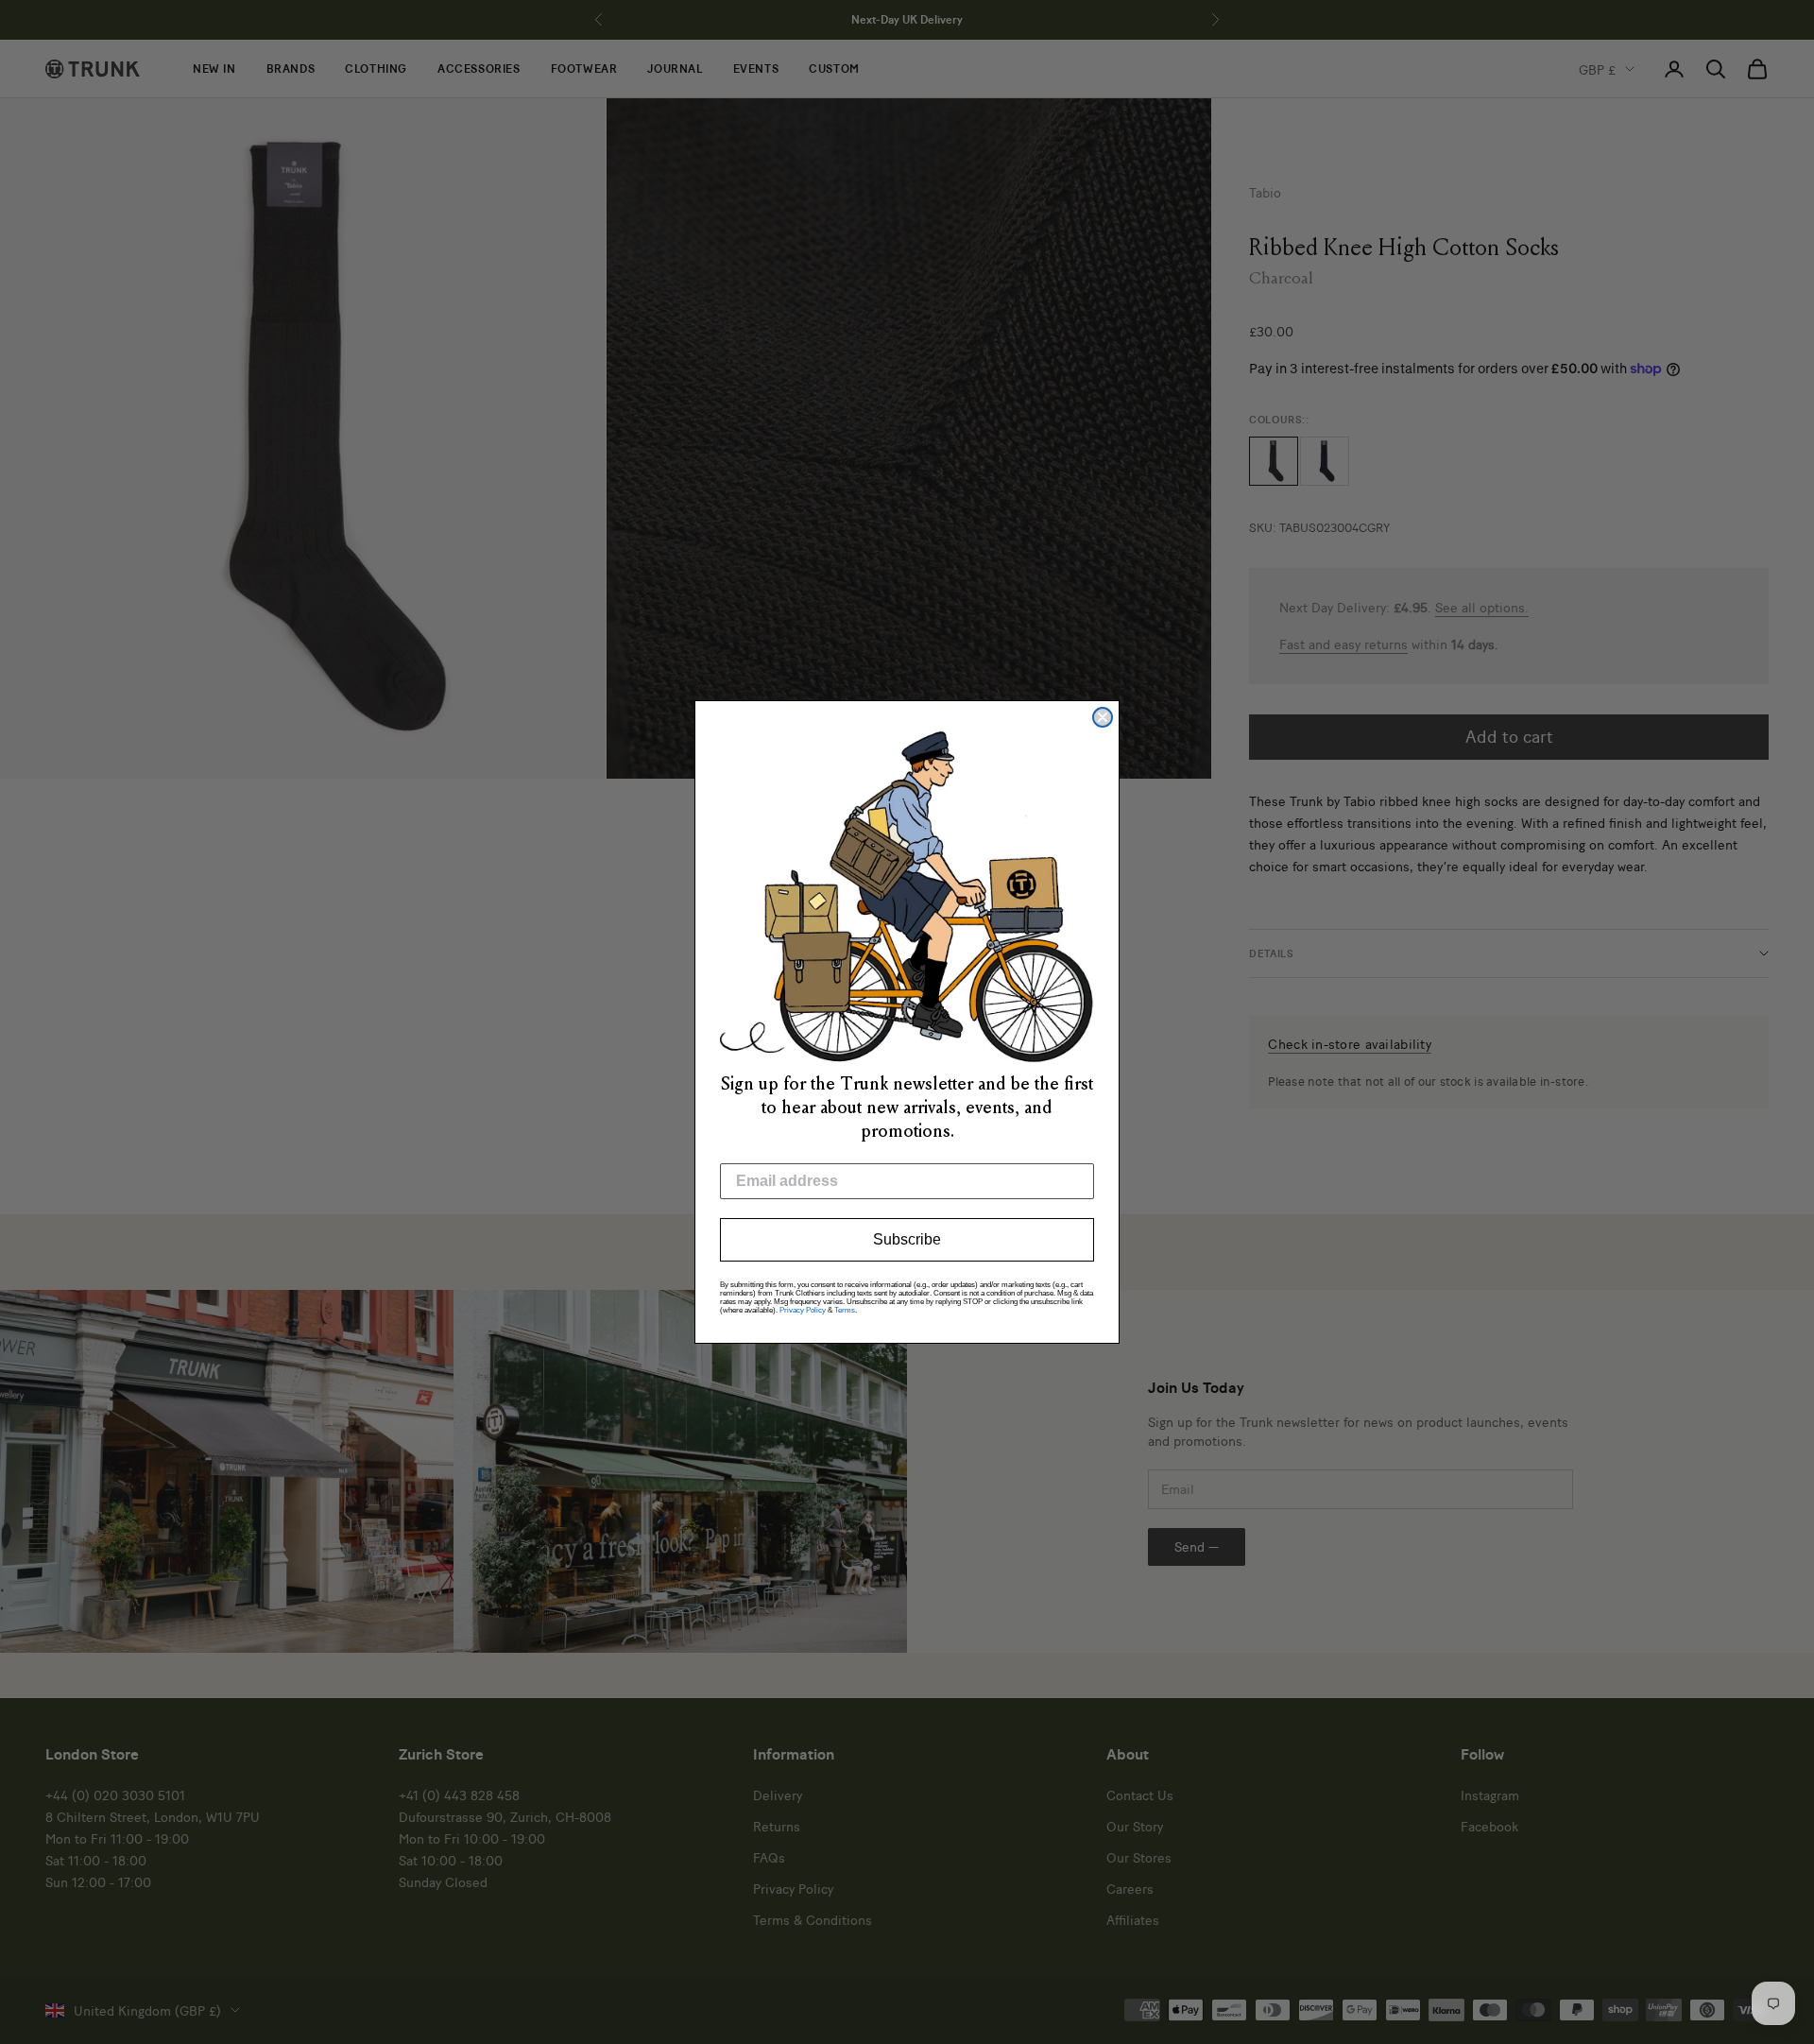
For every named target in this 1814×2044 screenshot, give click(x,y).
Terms (845, 1310)
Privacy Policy (803, 1310)
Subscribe (907, 1239)
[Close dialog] (1103, 717)
